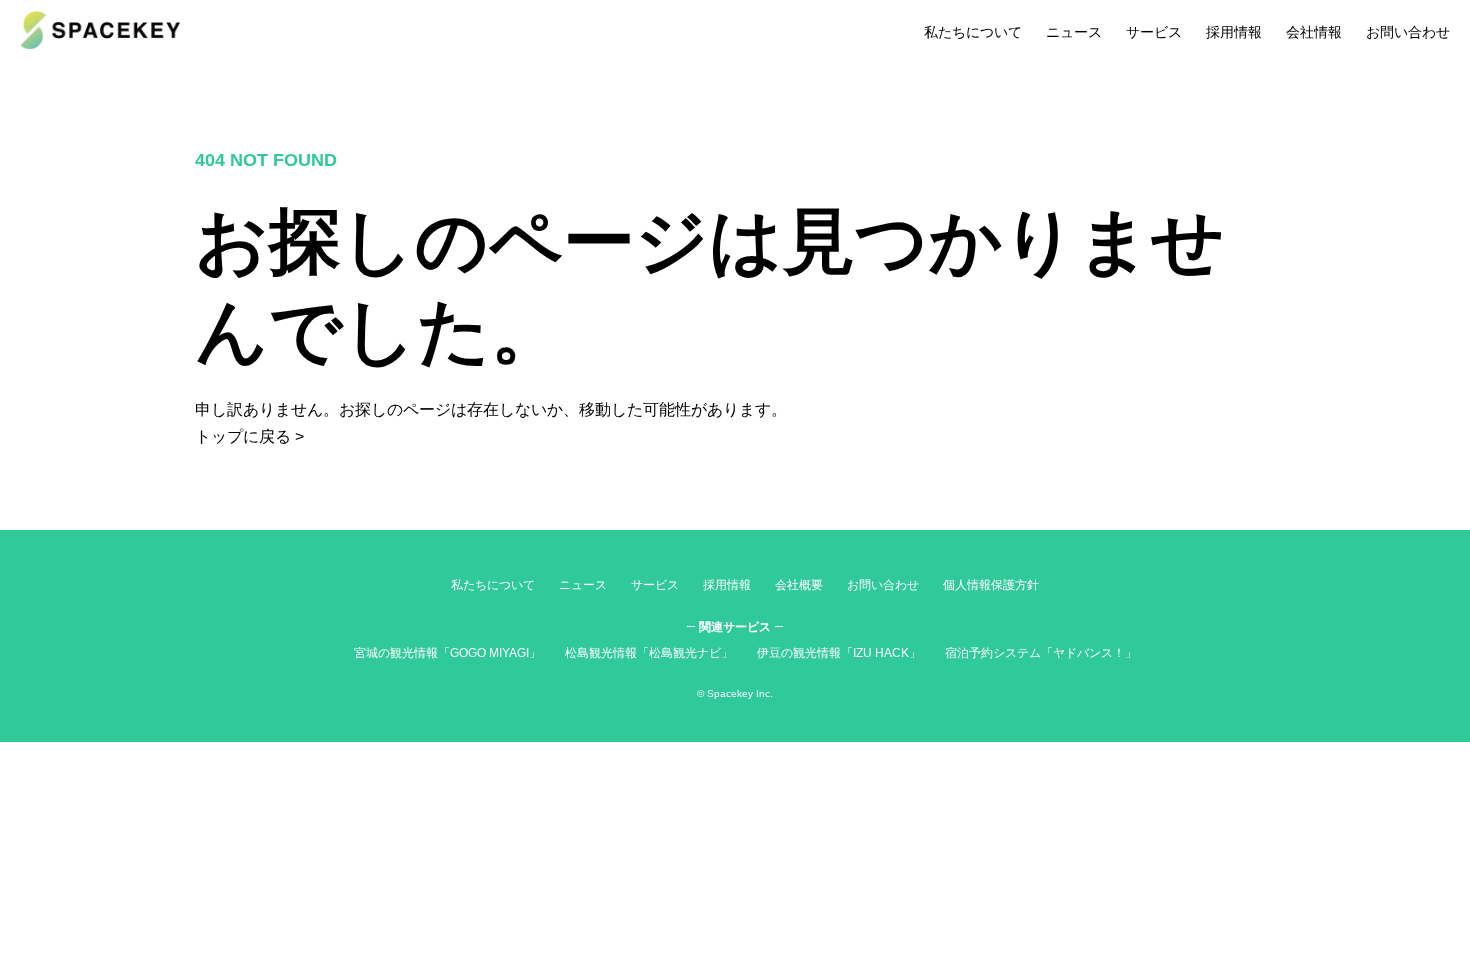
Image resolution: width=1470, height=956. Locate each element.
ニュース (1074, 32)
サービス (1154, 32)
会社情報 (1314, 32)
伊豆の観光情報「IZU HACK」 (839, 653)
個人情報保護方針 (991, 585)
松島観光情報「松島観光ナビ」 (649, 653)
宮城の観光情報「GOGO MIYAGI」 (447, 653)
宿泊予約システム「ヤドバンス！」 (1041, 653)
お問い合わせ (1408, 32)
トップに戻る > (249, 436)
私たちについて (973, 32)
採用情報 (1234, 32)
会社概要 (799, 585)
